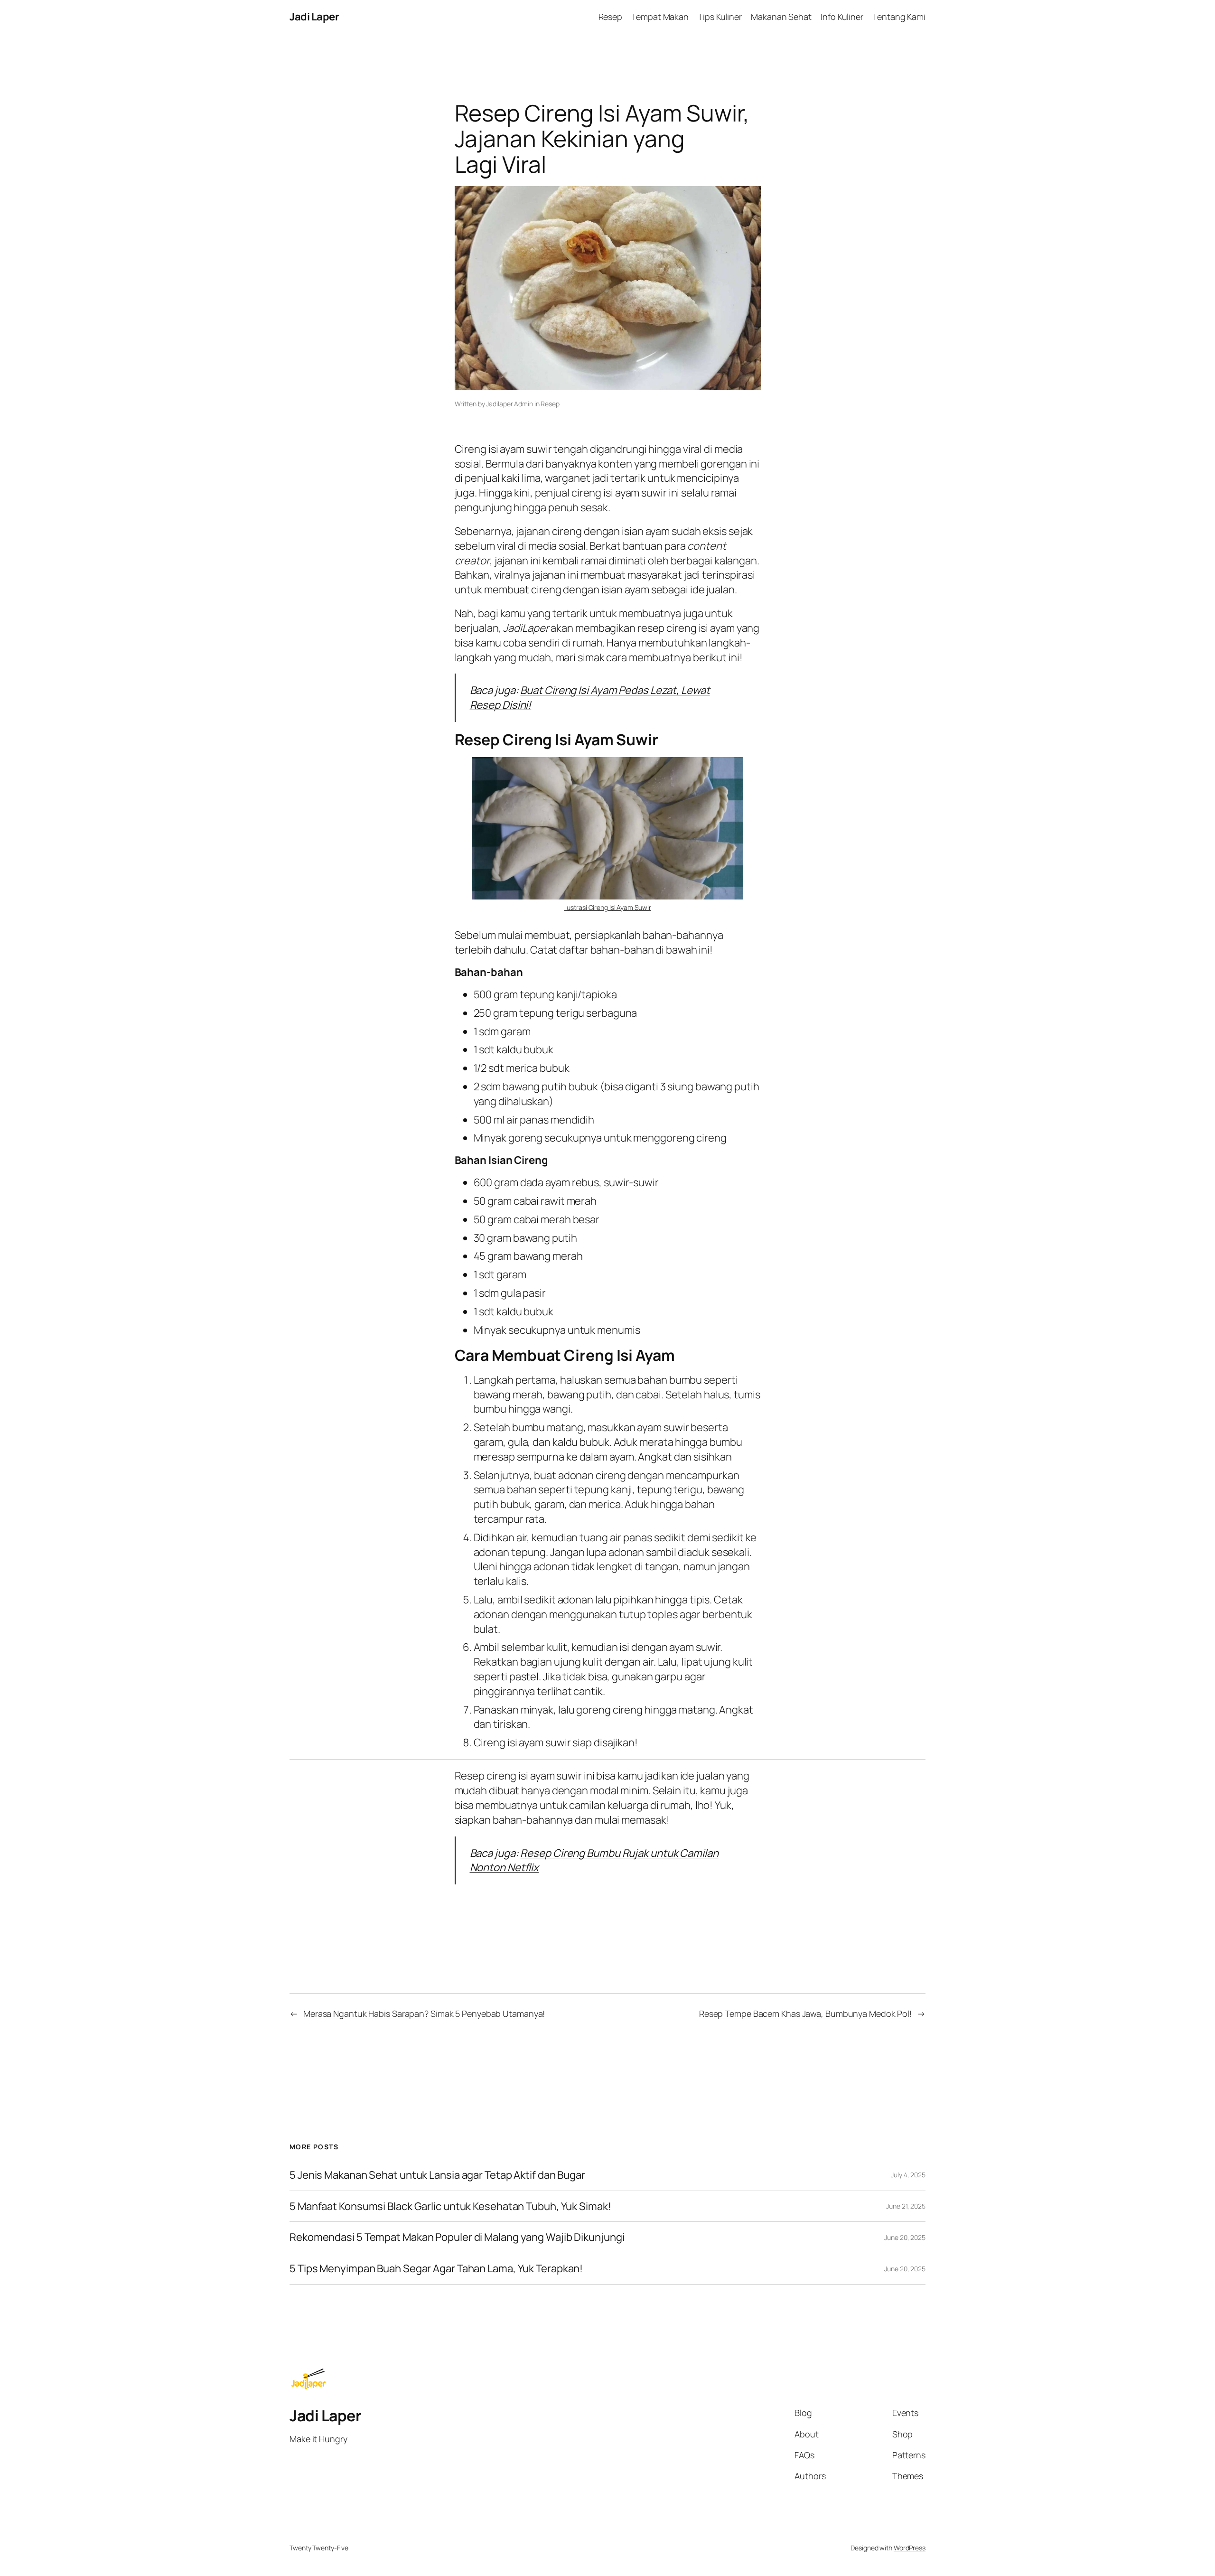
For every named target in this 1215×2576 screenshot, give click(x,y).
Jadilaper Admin (509, 404)
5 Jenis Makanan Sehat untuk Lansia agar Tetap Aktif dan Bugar (437, 2175)
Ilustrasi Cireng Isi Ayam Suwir (608, 907)
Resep (550, 404)
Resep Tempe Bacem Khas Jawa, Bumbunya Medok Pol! (805, 2014)
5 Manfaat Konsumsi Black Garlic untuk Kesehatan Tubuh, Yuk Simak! (450, 2206)
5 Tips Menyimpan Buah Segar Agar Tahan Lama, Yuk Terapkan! (436, 2269)
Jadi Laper (314, 17)
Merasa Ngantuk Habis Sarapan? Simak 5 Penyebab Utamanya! (424, 2014)
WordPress (910, 2548)
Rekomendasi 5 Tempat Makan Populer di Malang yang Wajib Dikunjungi (457, 2237)
